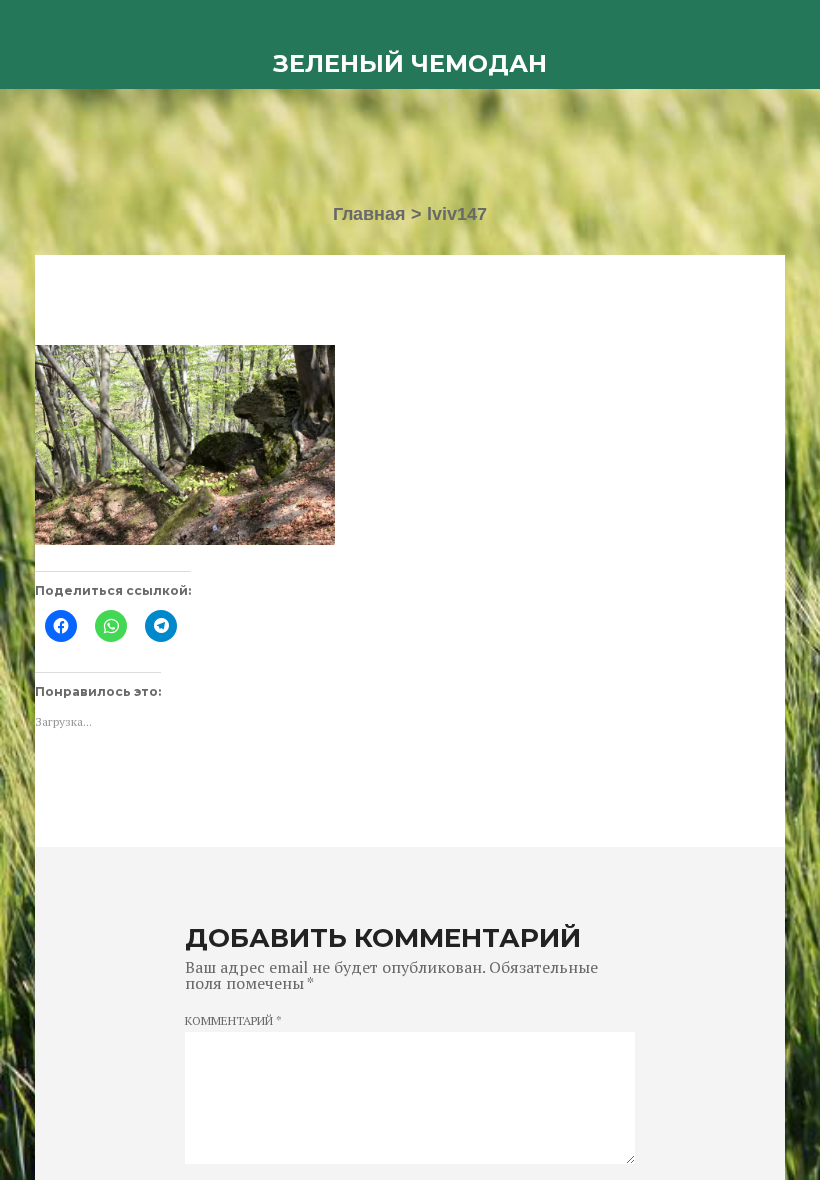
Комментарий (233, 1021)
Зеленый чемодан (410, 63)
